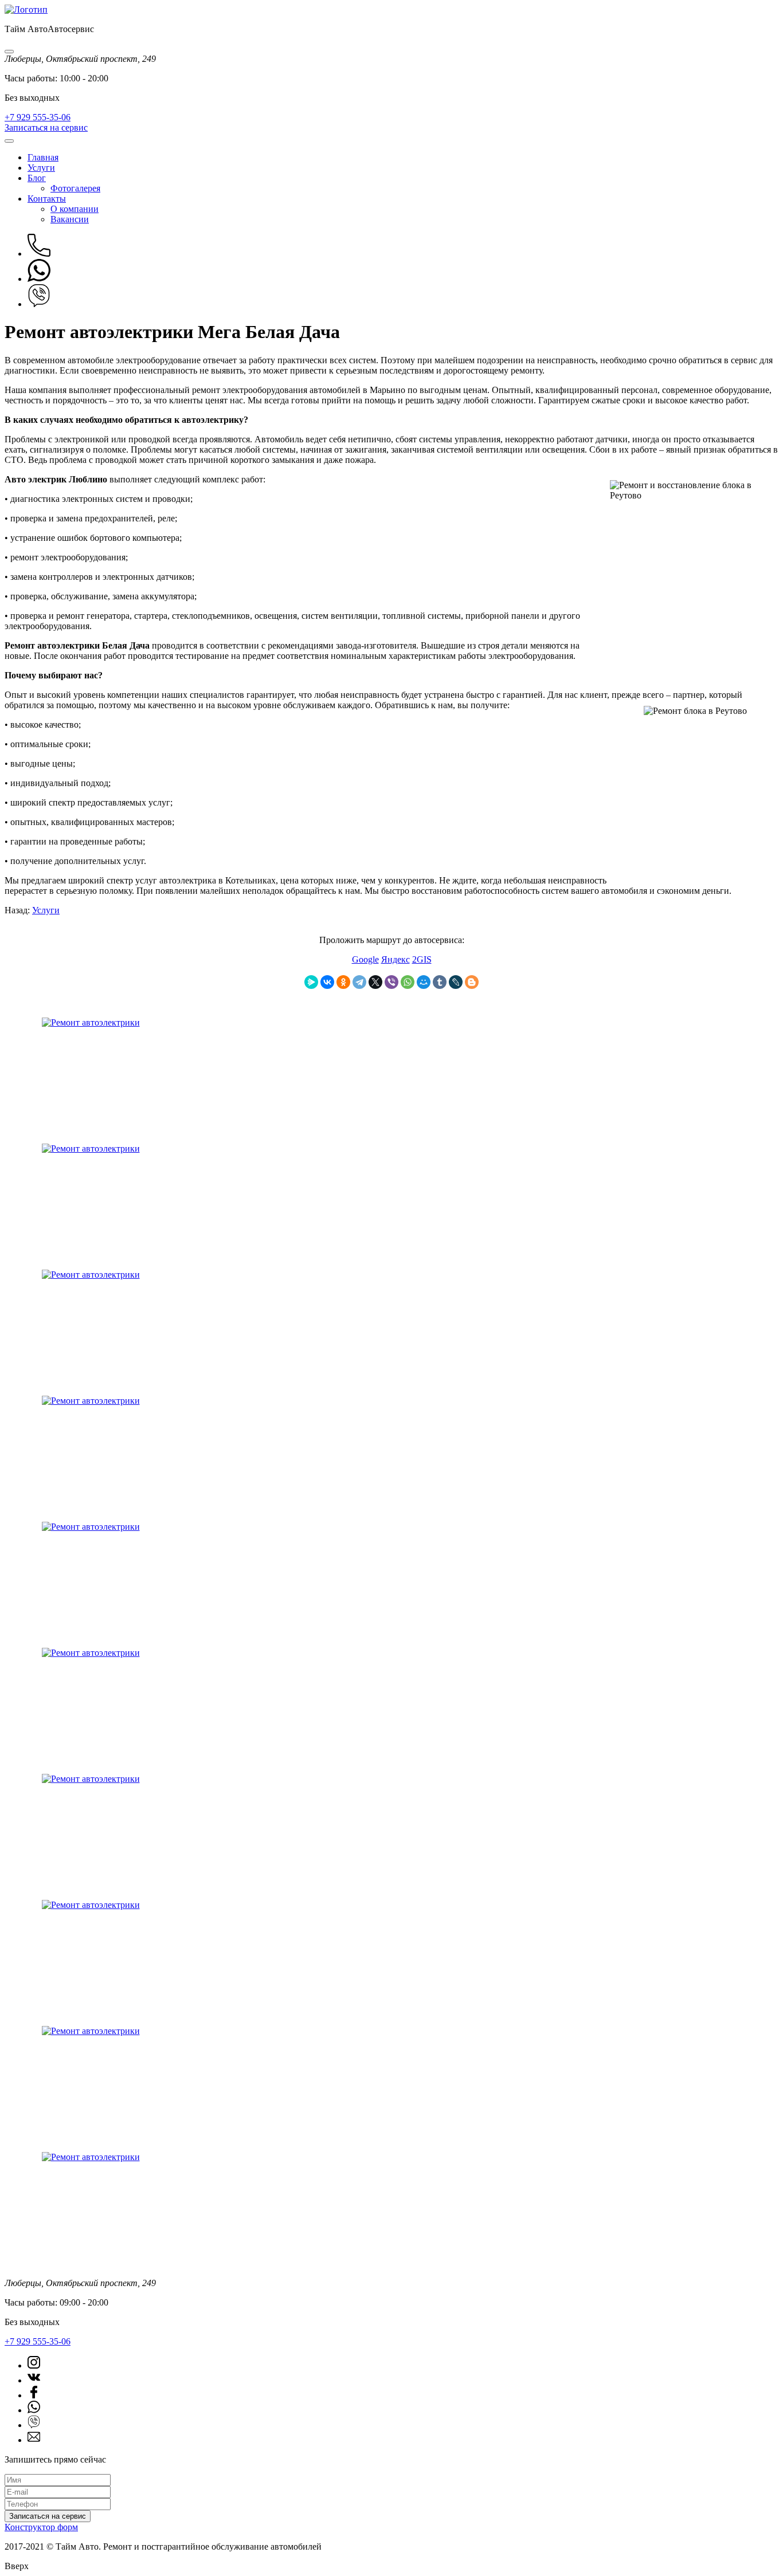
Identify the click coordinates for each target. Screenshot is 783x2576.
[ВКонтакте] (327, 982)
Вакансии (70, 219)
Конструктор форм (41, 2527)
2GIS (422, 959)
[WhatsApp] (408, 982)
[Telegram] (359, 982)
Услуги (41, 168)
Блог (37, 178)
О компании (75, 209)
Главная (43, 157)
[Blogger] (472, 982)
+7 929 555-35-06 (38, 117)
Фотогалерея (75, 188)
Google (365, 959)
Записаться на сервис (46, 127)
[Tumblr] (440, 982)
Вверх (17, 2566)
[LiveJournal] (456, 982)
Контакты (47, 199)
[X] (375, 982)
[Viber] (391, 982)
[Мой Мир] (424, 982)
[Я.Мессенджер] (311, 982)
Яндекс (396, 959)
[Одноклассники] (343, 982)
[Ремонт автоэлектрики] (91, 1022)
